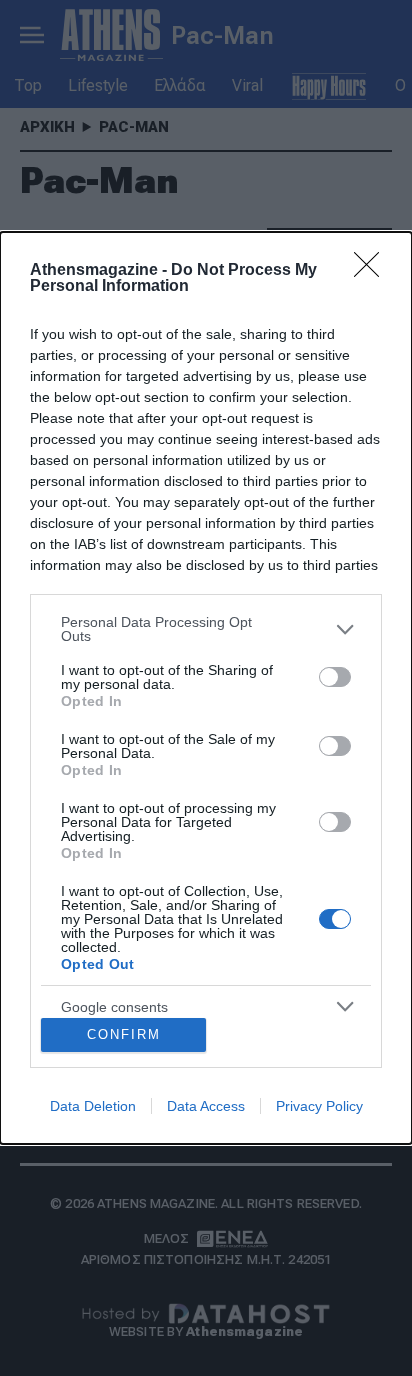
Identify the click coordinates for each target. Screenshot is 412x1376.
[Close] (373, 271)
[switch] (335, 677)
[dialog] (206, 688)
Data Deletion (93, 1106)
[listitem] (206, 629)
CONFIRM (124, 1034)
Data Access (206, 1106)
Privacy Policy (319, 1106)
